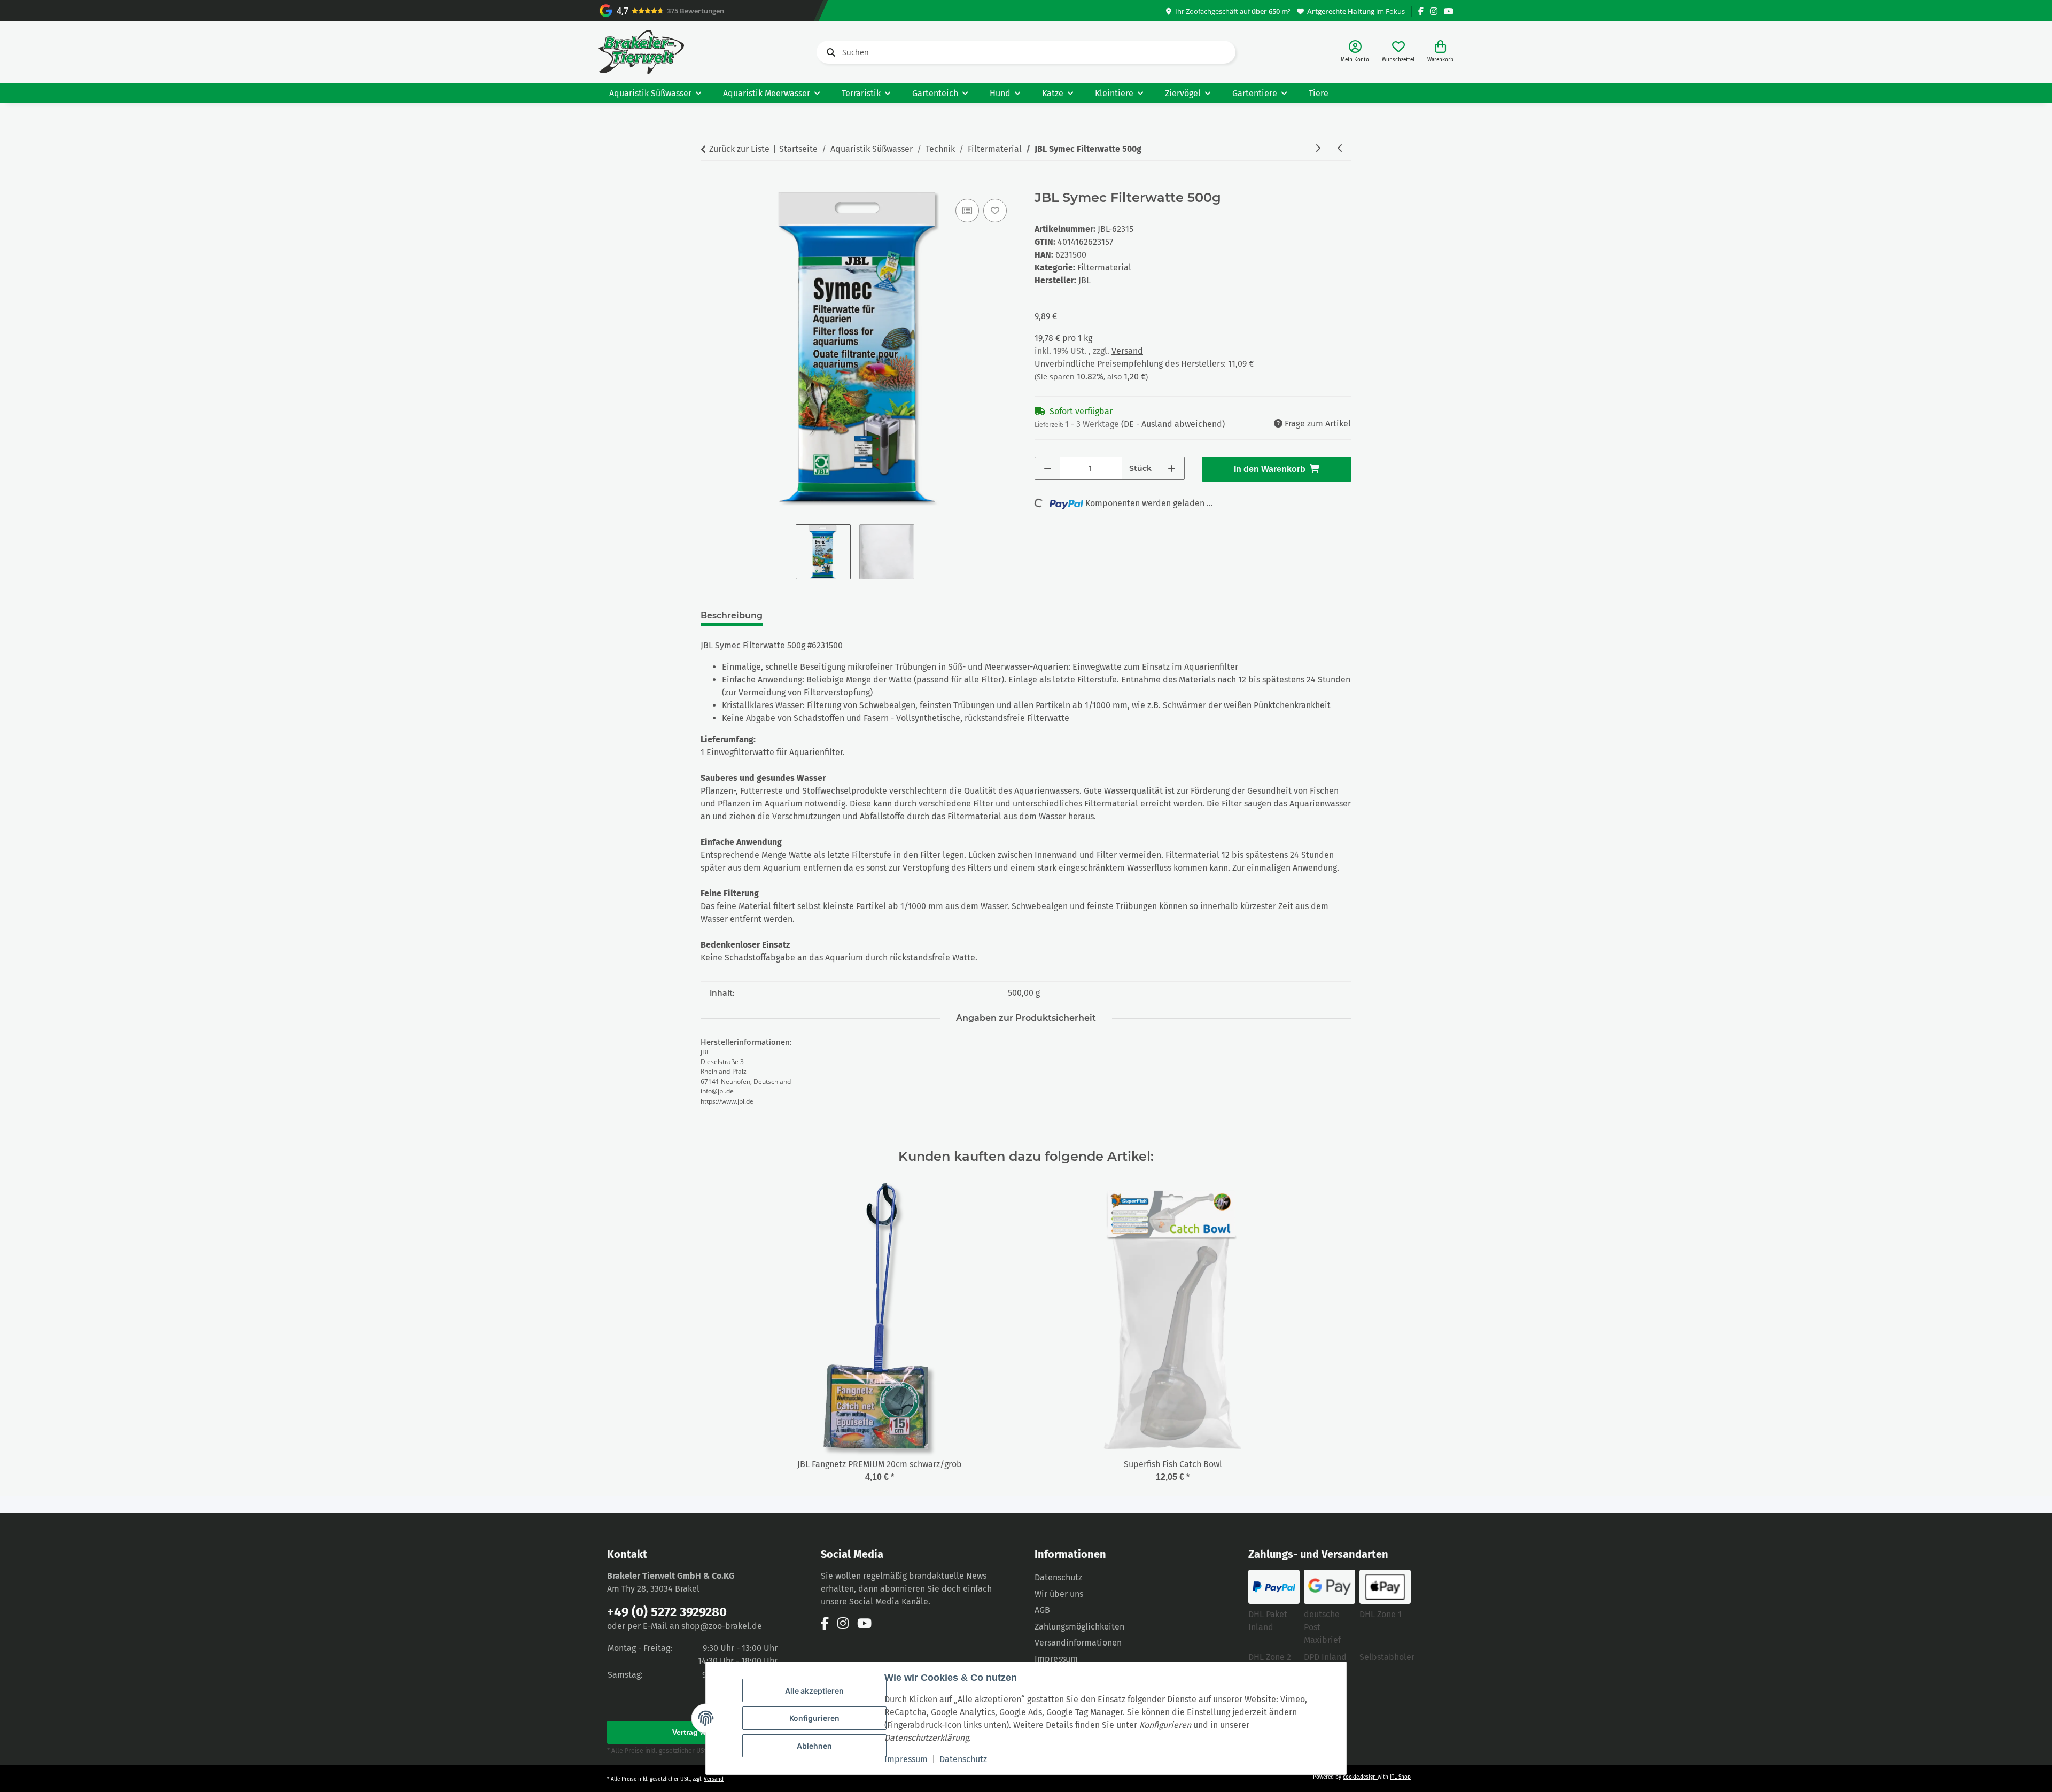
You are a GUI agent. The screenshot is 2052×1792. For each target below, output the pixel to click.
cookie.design (1360, 1777)
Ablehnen (814, 1746)
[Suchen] (829, 52)
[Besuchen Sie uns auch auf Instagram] (1434, 11)
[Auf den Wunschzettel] (995, 211)
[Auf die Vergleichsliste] (967, 211)
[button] (1355, 52)
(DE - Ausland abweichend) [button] (1173, 424)
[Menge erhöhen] (1172, 468)
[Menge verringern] (1048, 468)
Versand (1127, 351)
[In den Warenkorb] (709, 184)
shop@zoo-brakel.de (722, 1626)
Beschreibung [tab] (732, 615)
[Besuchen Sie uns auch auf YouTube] (1449, 11)
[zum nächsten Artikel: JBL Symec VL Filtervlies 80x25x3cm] (1318, 149)
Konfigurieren (814, 1718)
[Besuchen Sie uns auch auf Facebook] (1421, 11)
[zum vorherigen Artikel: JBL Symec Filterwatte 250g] (1340, 149)
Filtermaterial (1104, 267)
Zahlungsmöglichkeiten (1079, 1627)
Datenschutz (963, 1759)
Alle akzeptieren (814, 1691)
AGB (1042, 1610)
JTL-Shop (1400, 1777)
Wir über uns (1059, 1594)
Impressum (906, 1759)
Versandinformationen (1078, 1643)
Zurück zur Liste (739, 149)
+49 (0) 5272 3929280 (667, 1612)
